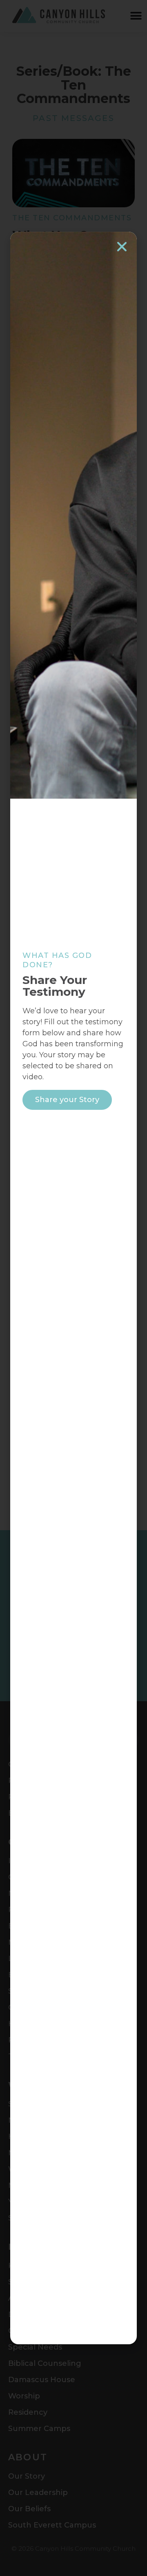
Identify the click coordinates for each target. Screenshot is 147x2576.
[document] (73, 1288)
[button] (122, 247)
